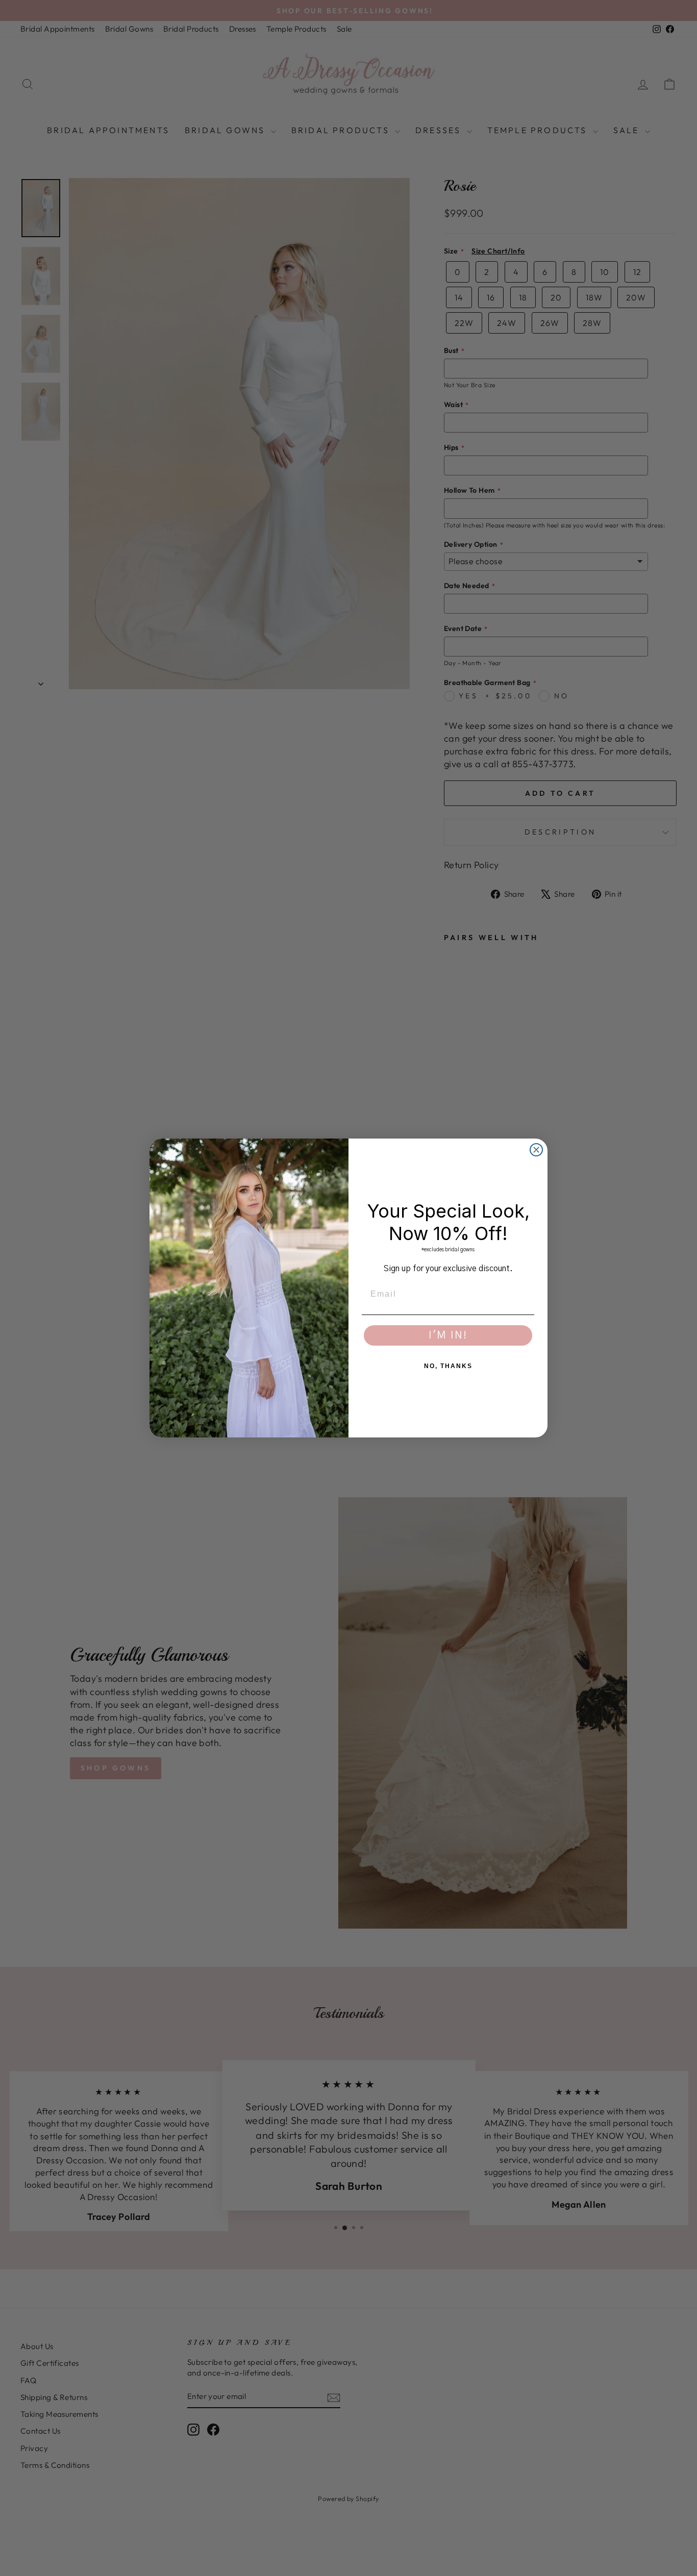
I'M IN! (448, 1335)
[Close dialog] (536, 1150)
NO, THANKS (448, 1366)
